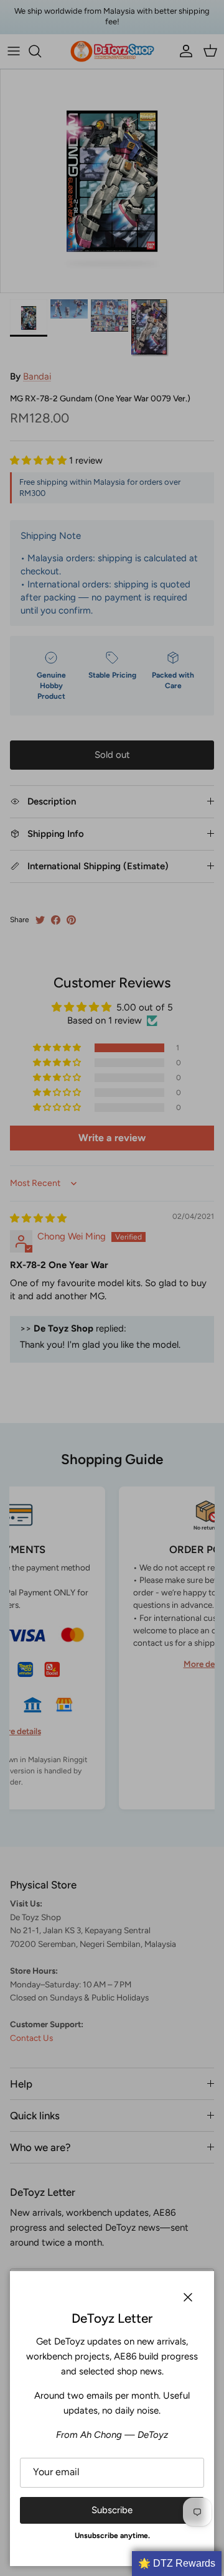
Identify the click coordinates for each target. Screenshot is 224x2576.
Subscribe (112, 2510)
